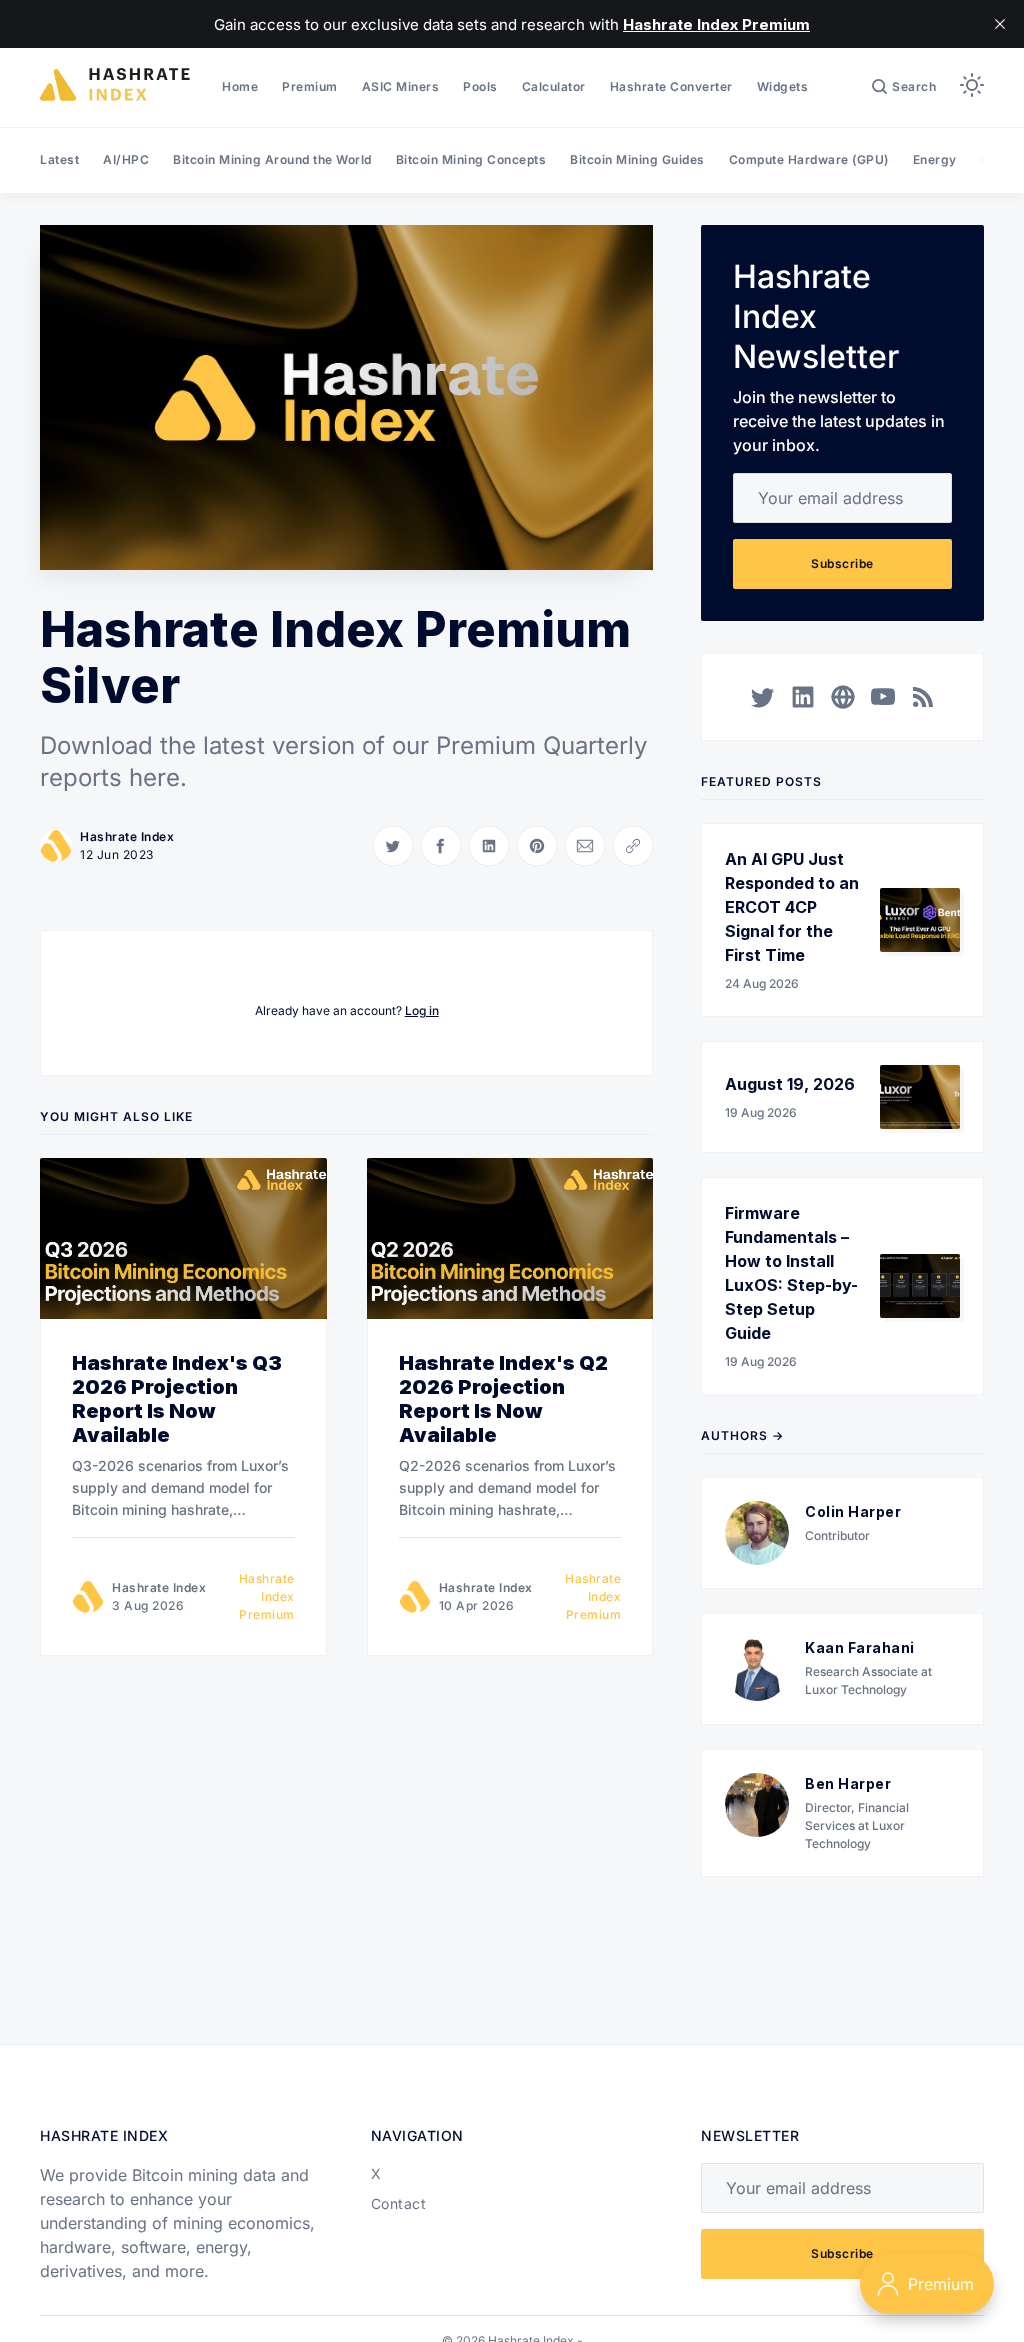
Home (240, 86)
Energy (935, 159)
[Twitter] (763, 697)
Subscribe (842, 563)
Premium (310, 86)
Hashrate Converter (671, 86)
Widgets (783, 86)
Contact (399, 2203)
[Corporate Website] (843, 697)
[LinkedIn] (803, 697)
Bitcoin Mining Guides (637, 159)
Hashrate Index (127, 836)
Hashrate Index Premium (266, 1596)
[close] (1000, 24)
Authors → (742, 1435)
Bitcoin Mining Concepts (471, 159)
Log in (422, 1010)
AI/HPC (126, 159)
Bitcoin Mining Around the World (272, 159)
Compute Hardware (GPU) (809, 159)
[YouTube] (883, 697)
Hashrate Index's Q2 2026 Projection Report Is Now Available (503, 1399)
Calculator (554, 86)
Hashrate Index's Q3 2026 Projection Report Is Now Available (177, 1399)
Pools (480, 86)
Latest (59, 159)
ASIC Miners (401, 86)
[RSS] (923, 697)
